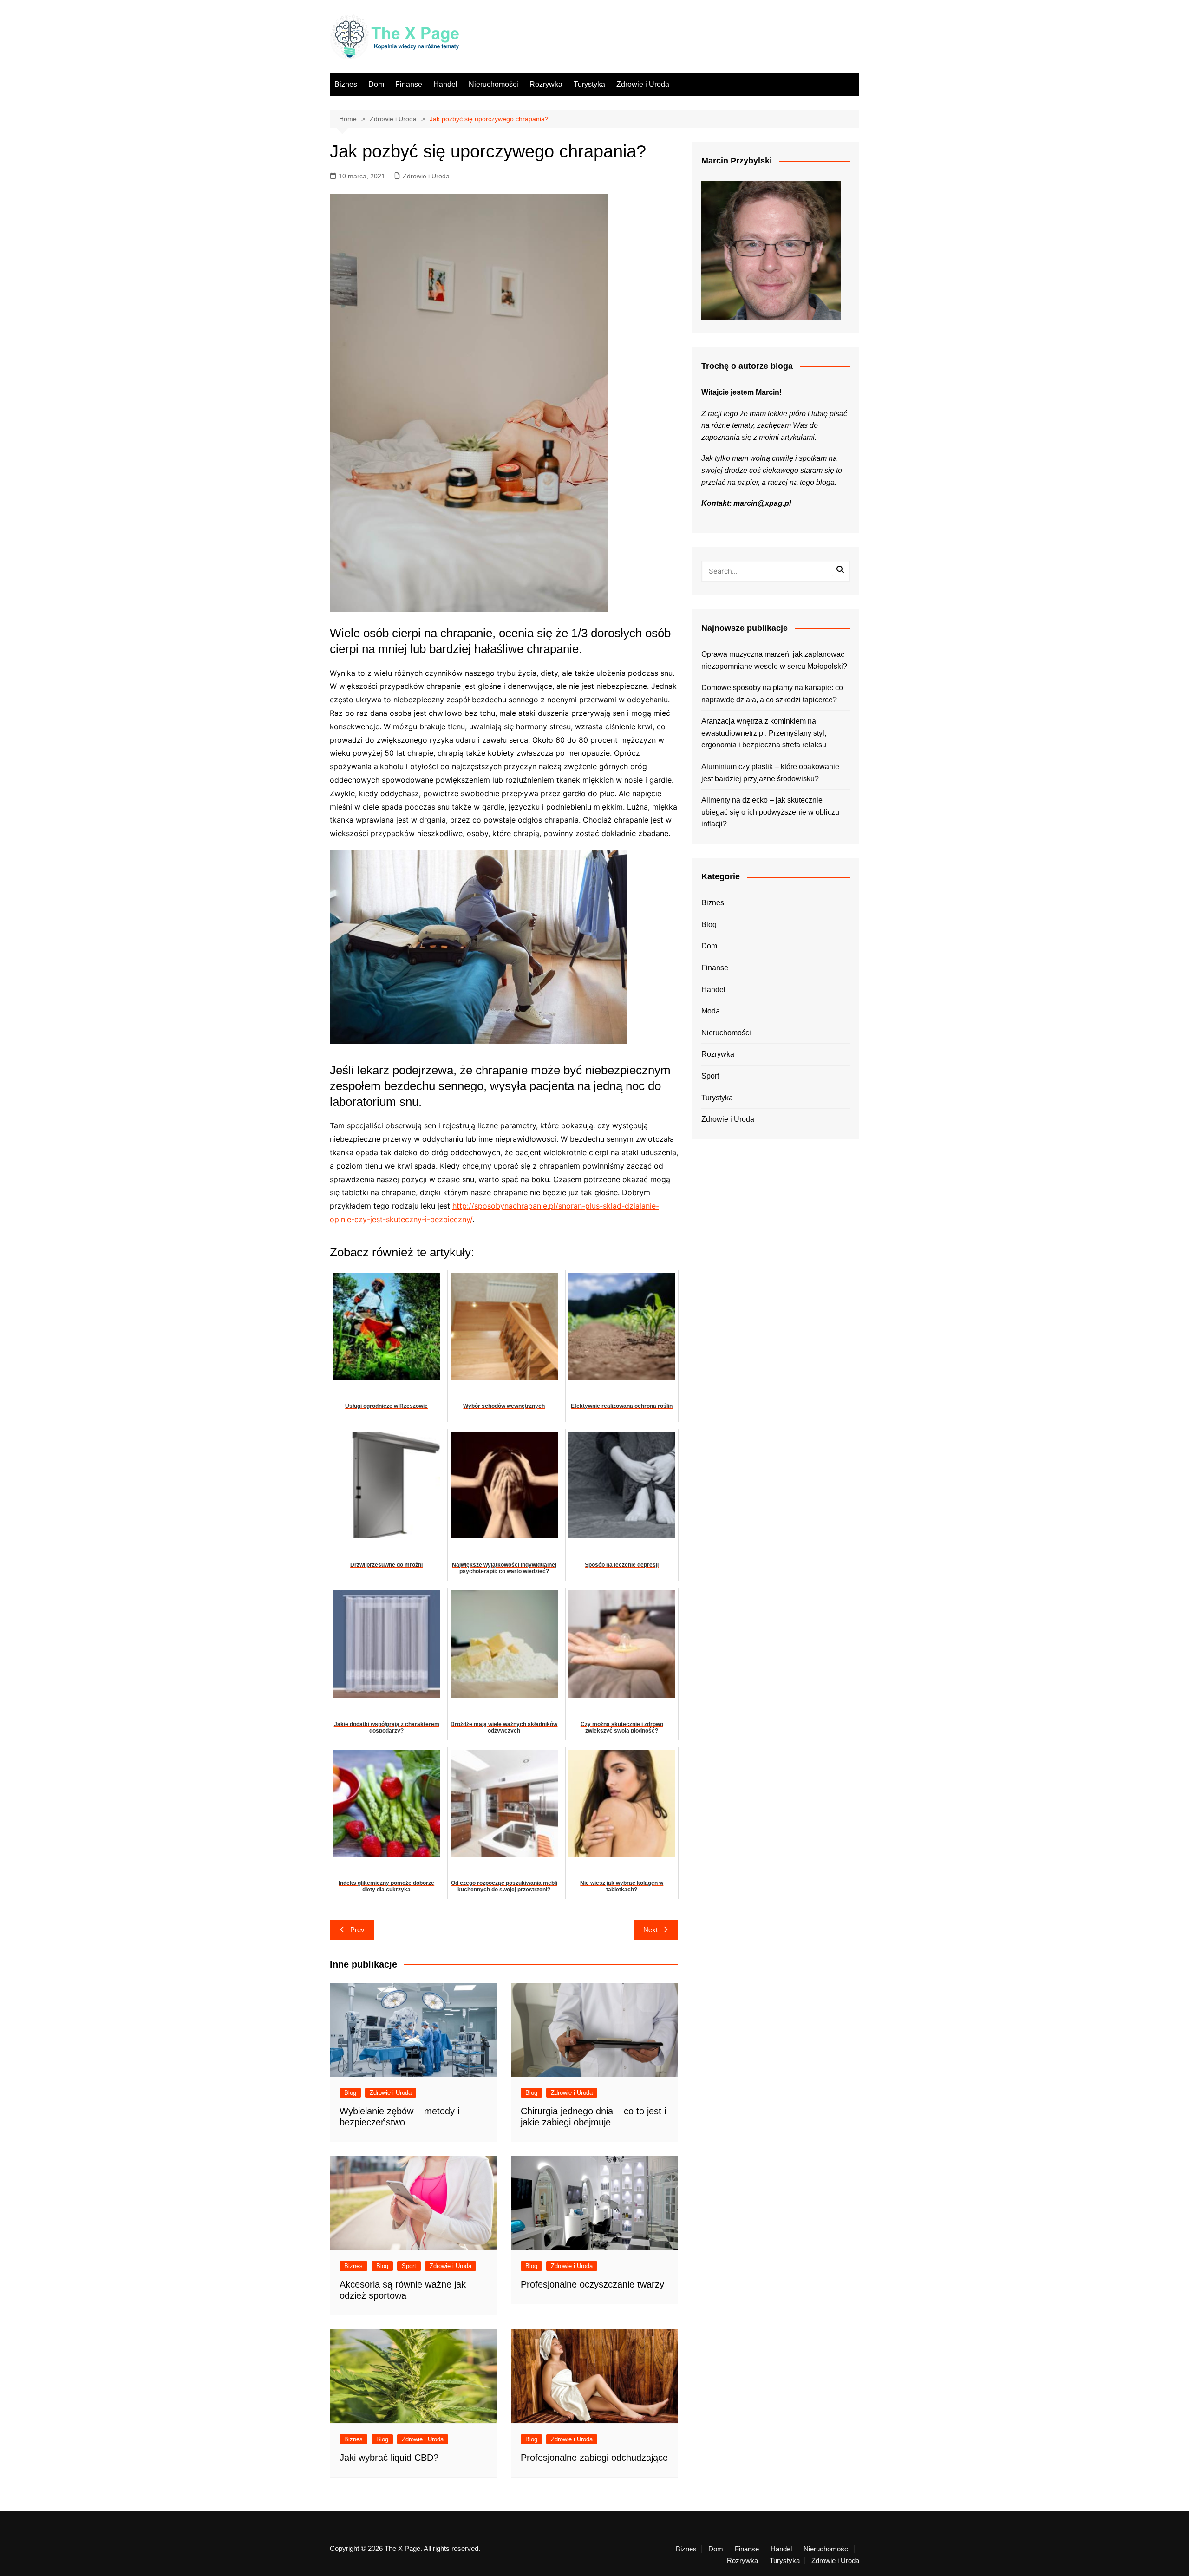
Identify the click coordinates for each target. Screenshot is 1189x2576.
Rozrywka (546, 84)
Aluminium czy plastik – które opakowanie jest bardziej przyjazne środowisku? (770, 773)
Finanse (409, 84)
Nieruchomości (493, 84)
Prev (357, 1930)
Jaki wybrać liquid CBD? (389, 2458)
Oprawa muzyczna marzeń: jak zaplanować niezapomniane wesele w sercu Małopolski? (774, 660)
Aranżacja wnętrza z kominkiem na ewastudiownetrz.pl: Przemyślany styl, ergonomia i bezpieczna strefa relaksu (764, 733)
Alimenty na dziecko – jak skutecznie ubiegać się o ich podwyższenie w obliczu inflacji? (770, 812)
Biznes (346, 84)
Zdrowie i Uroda (643, 84)
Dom (376, 84)
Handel (445, 84)
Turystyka (589, 84)
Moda (711, 1011)
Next (650, 1930)
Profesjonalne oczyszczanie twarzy (592, 2284)
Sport (409, 2266)
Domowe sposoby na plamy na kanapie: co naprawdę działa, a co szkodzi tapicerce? (772, 694)
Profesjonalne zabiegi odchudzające (594, 2458)
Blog (350, 2093)
